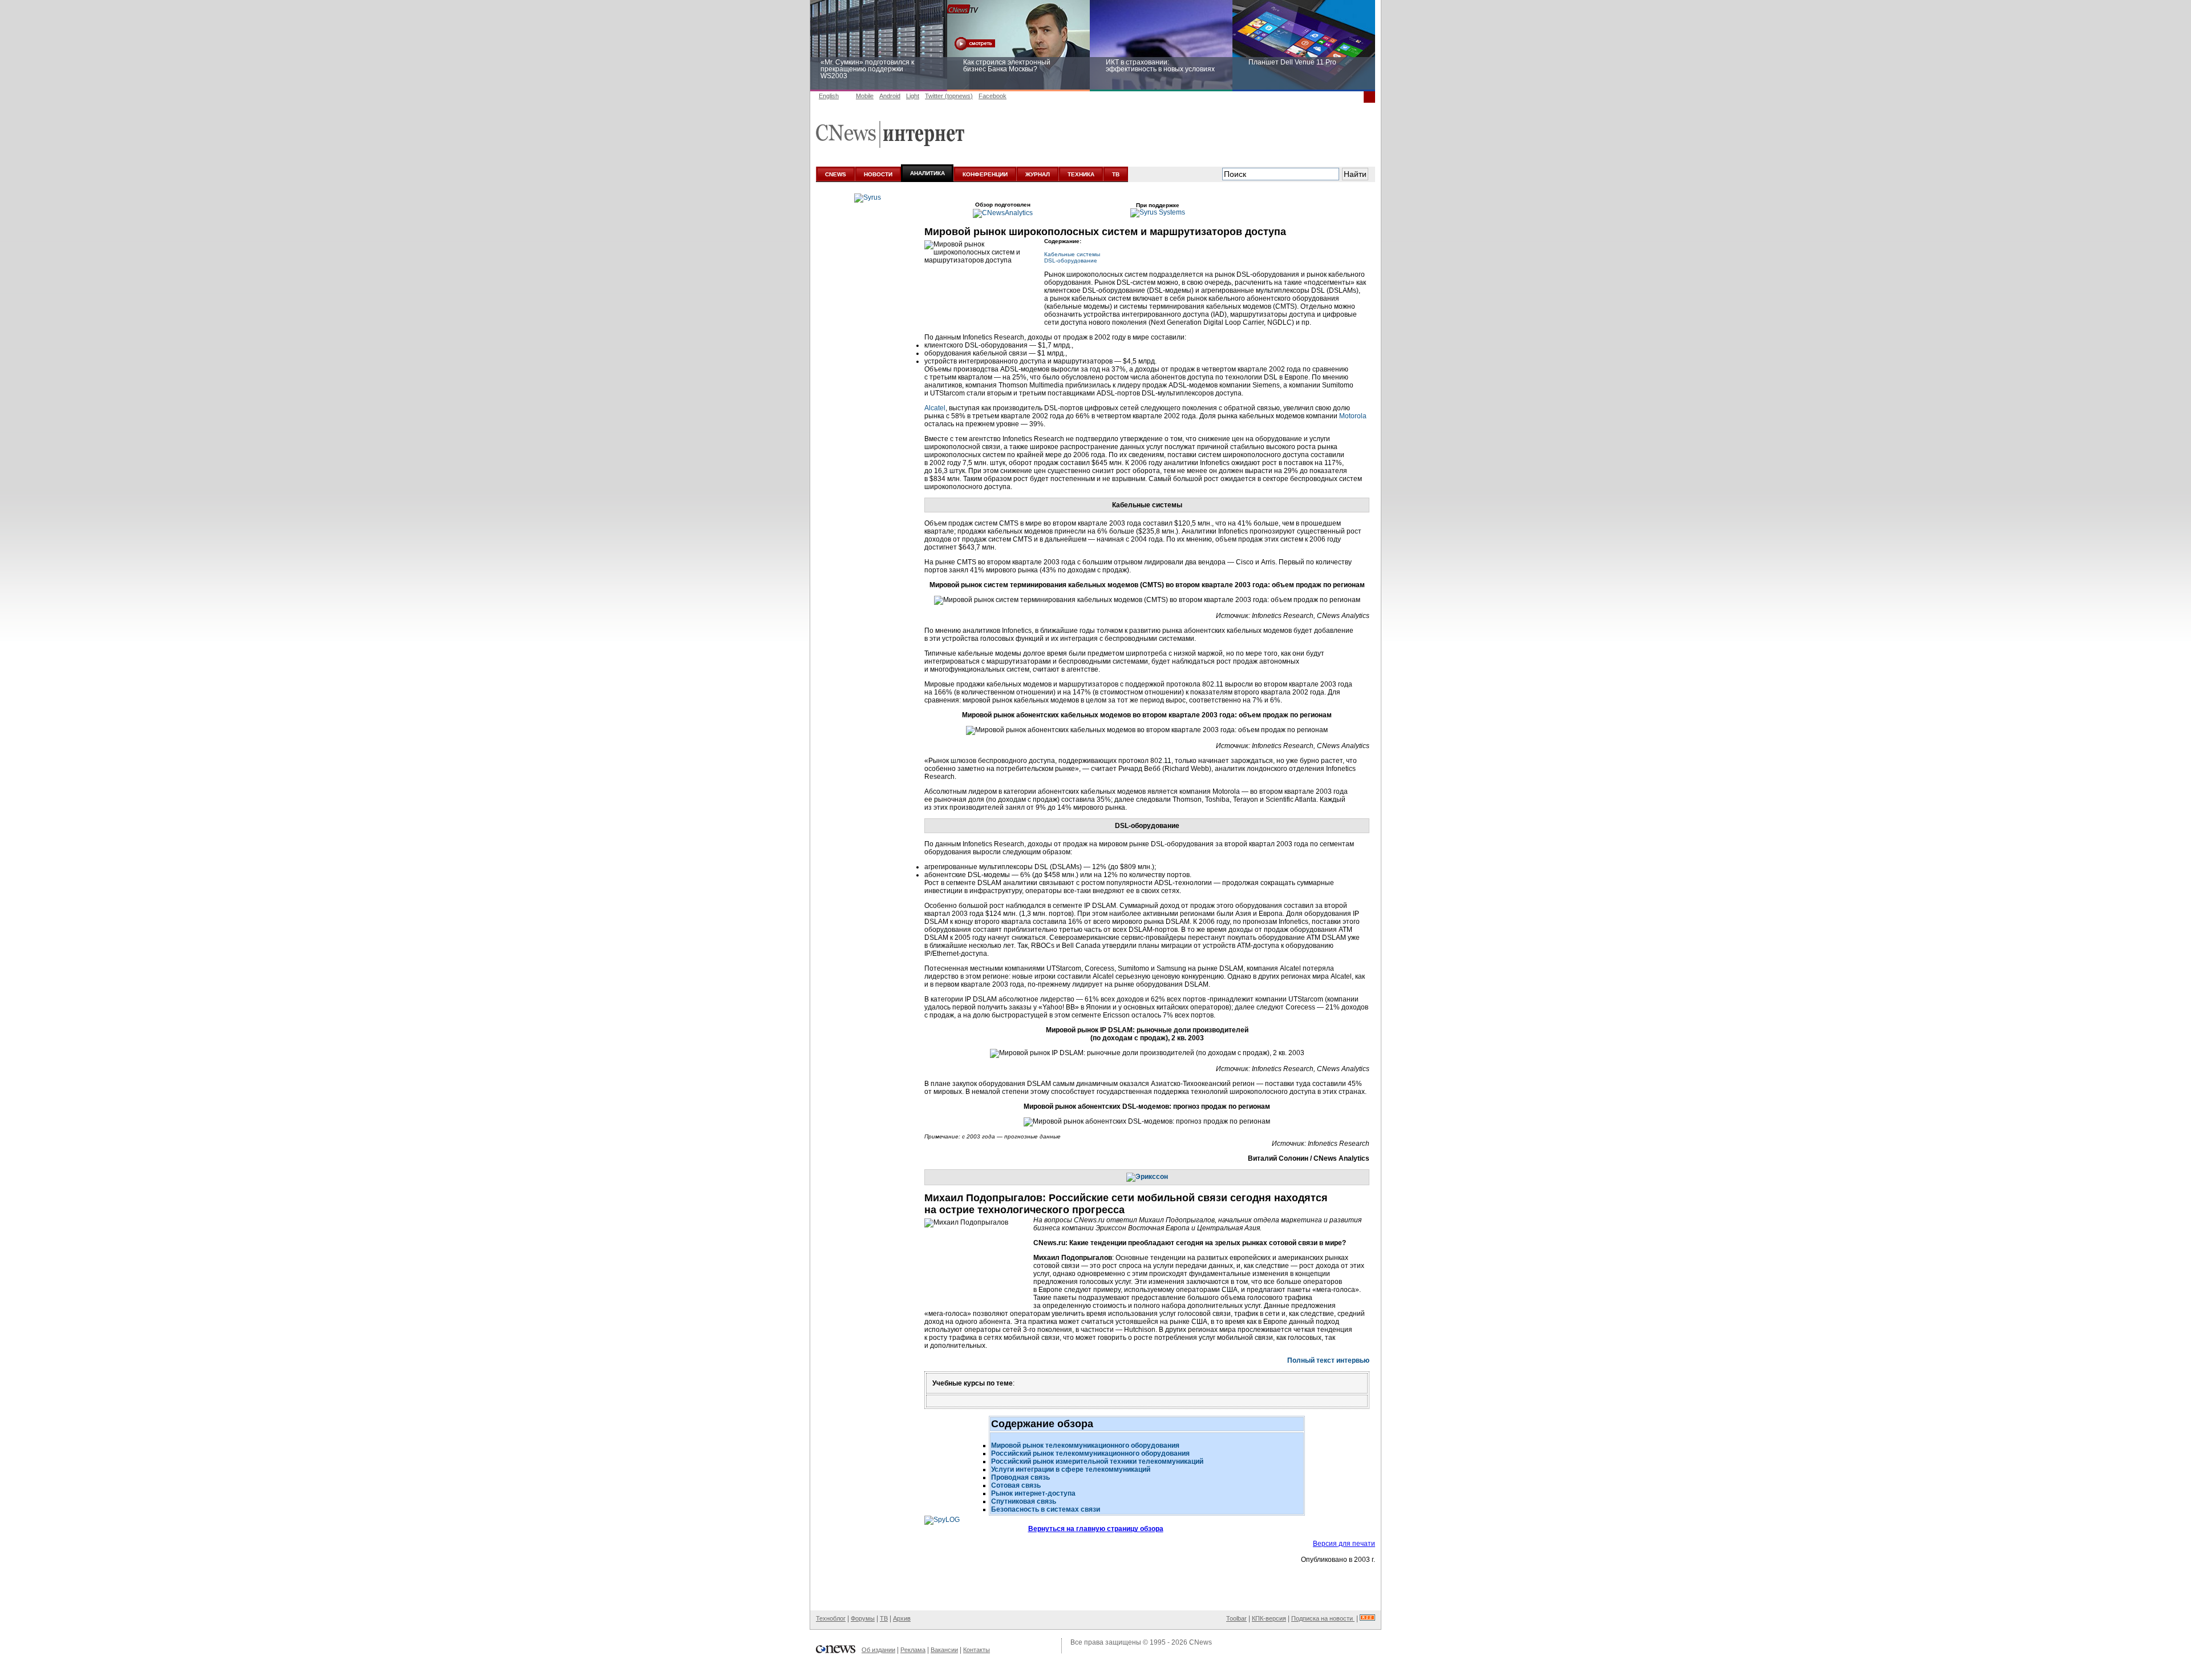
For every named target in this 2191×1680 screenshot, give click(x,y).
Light (913, 96)
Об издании (878, 1650)
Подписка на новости (1323, 1618)
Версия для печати (1344, 1544)
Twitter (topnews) (949, 96)
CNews (1200, 1642)
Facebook (993, 96)
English (829, 96)
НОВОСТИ (878, 174)
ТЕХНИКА (1081, 174)
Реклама (913, 1650)
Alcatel (935, 408)
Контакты (977, 1650)
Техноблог (831, 1618)
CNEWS (836, 174)
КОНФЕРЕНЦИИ (985, 174)
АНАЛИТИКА (927, 173)
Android (890, 96)
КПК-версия (1269, 1618)
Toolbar (1236, 1618)
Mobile (865, 96)
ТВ (1116, 174)
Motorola (1353, 416)
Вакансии (944, 1650)
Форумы (863, 1618)
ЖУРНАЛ (1038, 174)
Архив (902, 1618)
